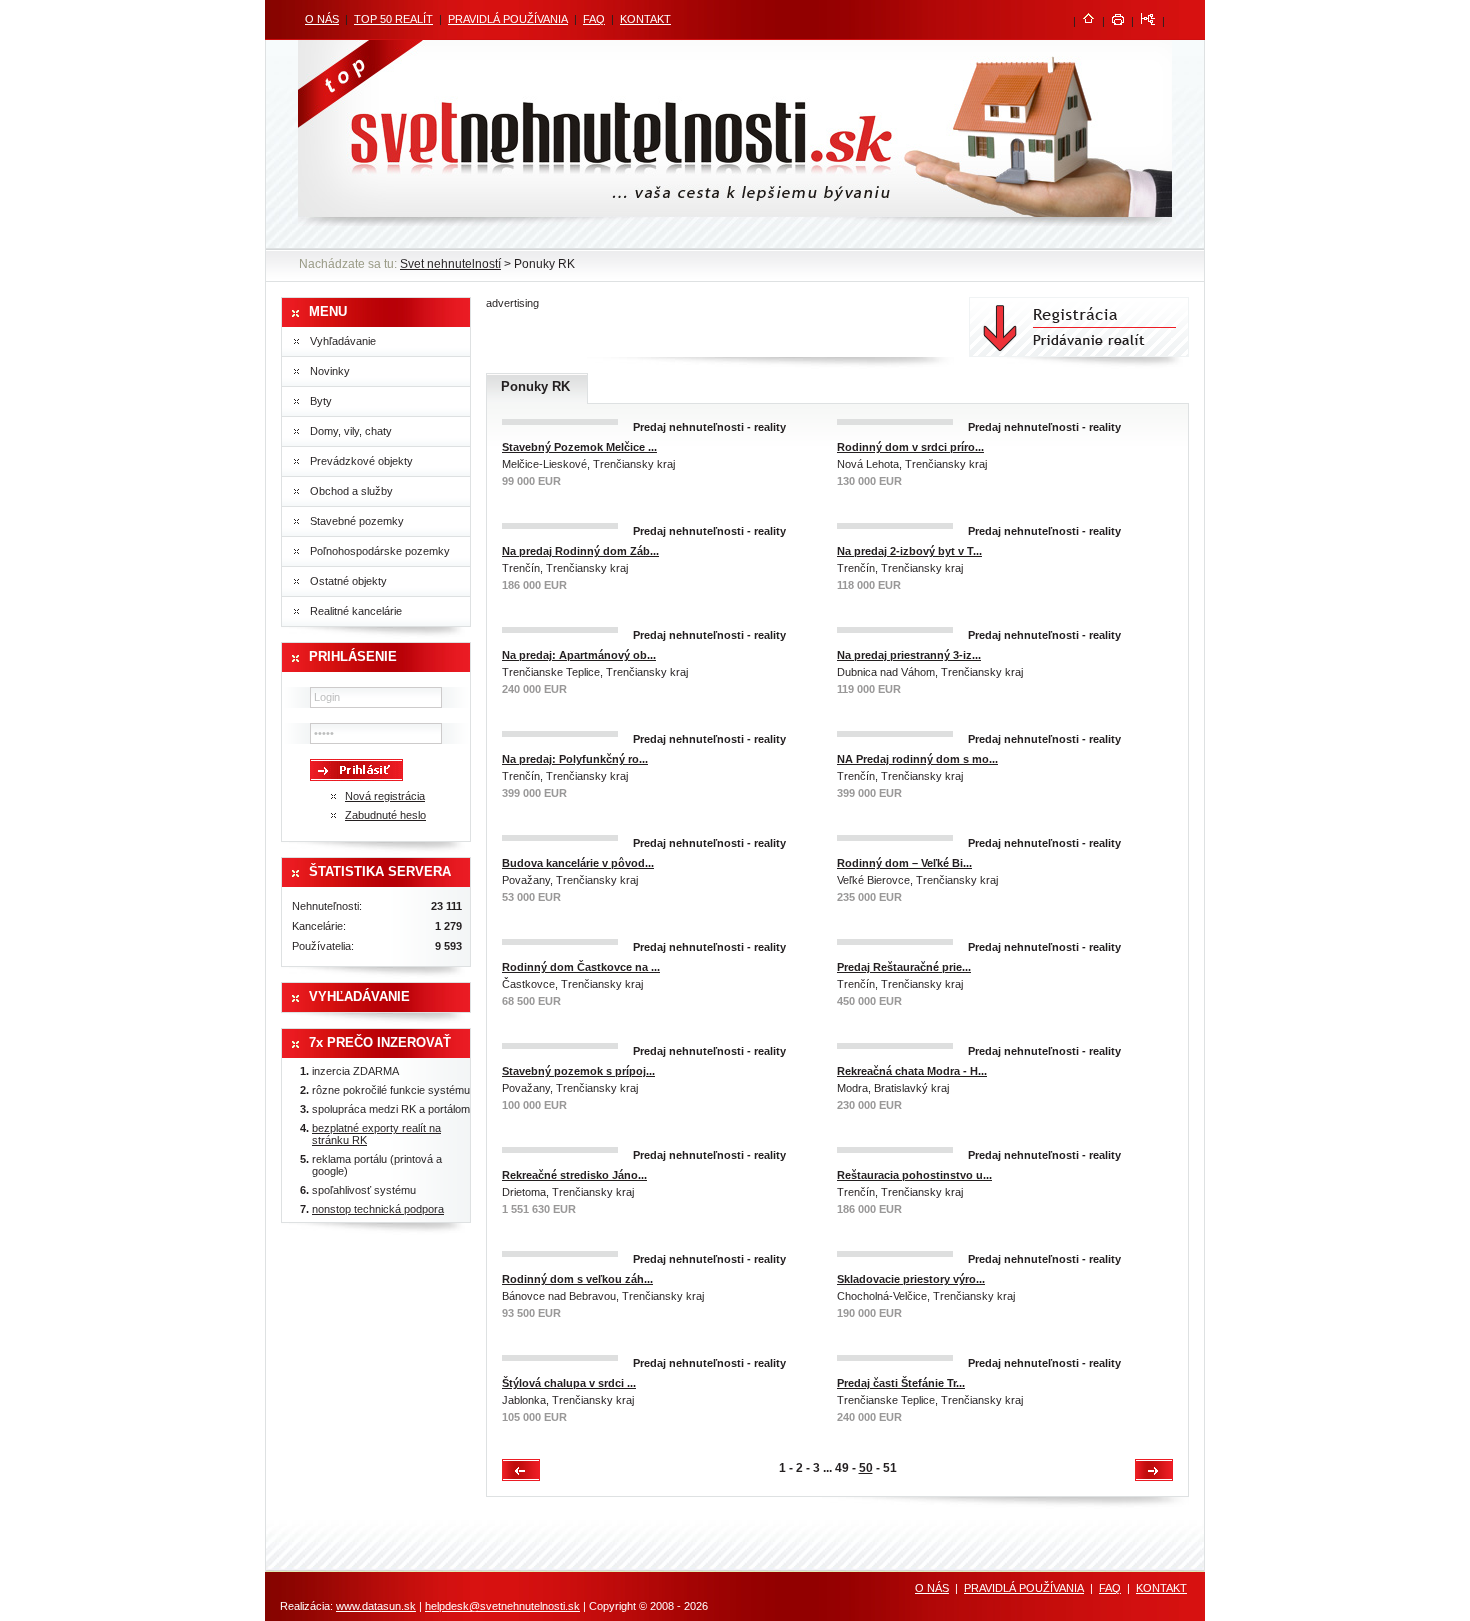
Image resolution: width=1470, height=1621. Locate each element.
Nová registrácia (385, 796)
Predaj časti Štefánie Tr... (901, 1383)
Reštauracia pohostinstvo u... (914, 1175)
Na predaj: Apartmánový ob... (579, 655)
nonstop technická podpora (378, 1209)
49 (842, 1468)
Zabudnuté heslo (385, 815)
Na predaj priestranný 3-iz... (909, 655)
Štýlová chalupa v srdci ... (569, 1383)
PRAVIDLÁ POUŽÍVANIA (508, 19)
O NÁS (322, 19)
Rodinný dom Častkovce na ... (581, 967)
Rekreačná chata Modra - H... (912, 1071)
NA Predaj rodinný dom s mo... (917, 759)
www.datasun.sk (376, 1606)
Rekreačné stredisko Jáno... (574, 1175)
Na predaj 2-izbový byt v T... (909, 551)
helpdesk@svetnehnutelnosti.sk (502, 1606)
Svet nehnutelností (450, 264)
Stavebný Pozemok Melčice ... (579, 447)
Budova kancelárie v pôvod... (578, 863)
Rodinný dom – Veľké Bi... (904, 863)
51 (890, 1468)
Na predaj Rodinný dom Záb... (580, 551)
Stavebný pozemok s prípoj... (578, 1071)
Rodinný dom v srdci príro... (910, 447)
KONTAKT (645, 19)
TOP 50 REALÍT (393, 19)
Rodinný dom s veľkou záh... (577, 1279)
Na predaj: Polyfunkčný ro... (575, 759)
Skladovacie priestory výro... (911, 1279)
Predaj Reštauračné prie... (904, 967)
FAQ (594, 19)
